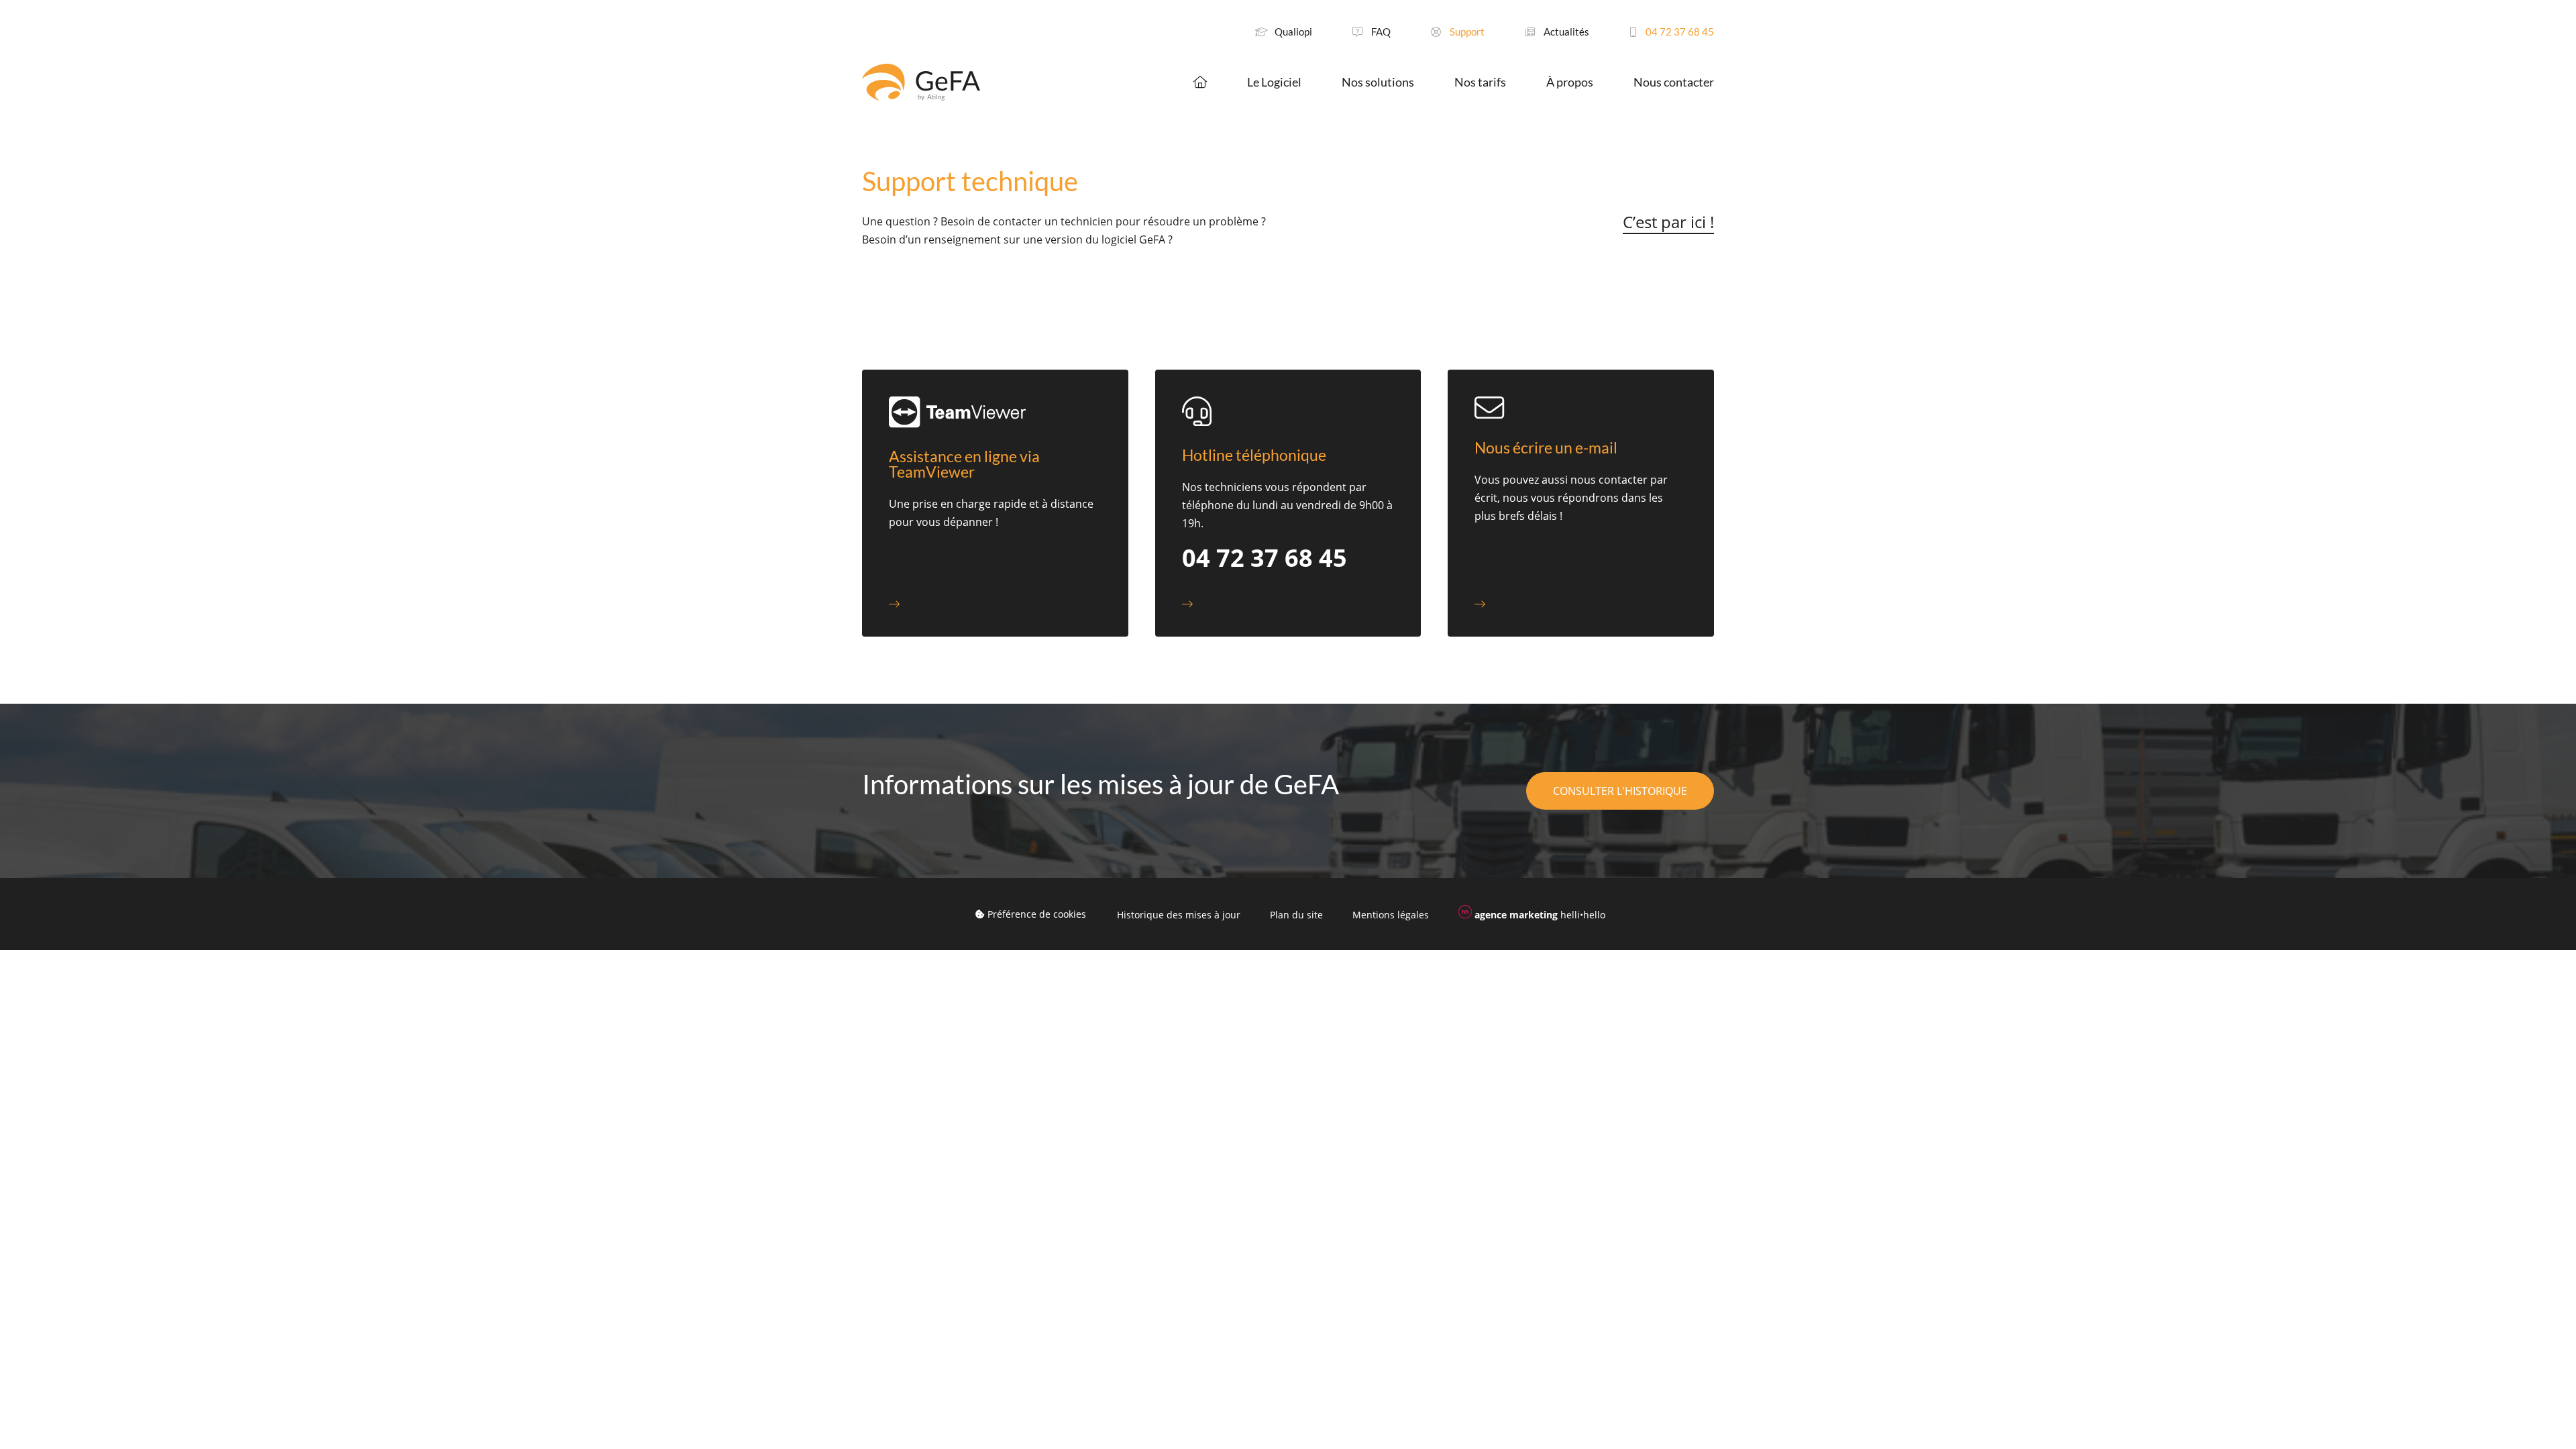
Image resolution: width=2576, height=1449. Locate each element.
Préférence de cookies (1035, 914)
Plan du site (1296, 915)
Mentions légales (1391, 915)
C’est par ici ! (1668, 222)
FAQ (1380, 32)
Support (1466, 32)
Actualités (1565, 32)
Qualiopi (1293, 32)
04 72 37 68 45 (1679, 32)
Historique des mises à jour (1179, 915)
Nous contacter (1674, 82)
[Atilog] (921, 82)
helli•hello (1540, 915)
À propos (1570, 82)
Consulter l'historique (1620, 791)
